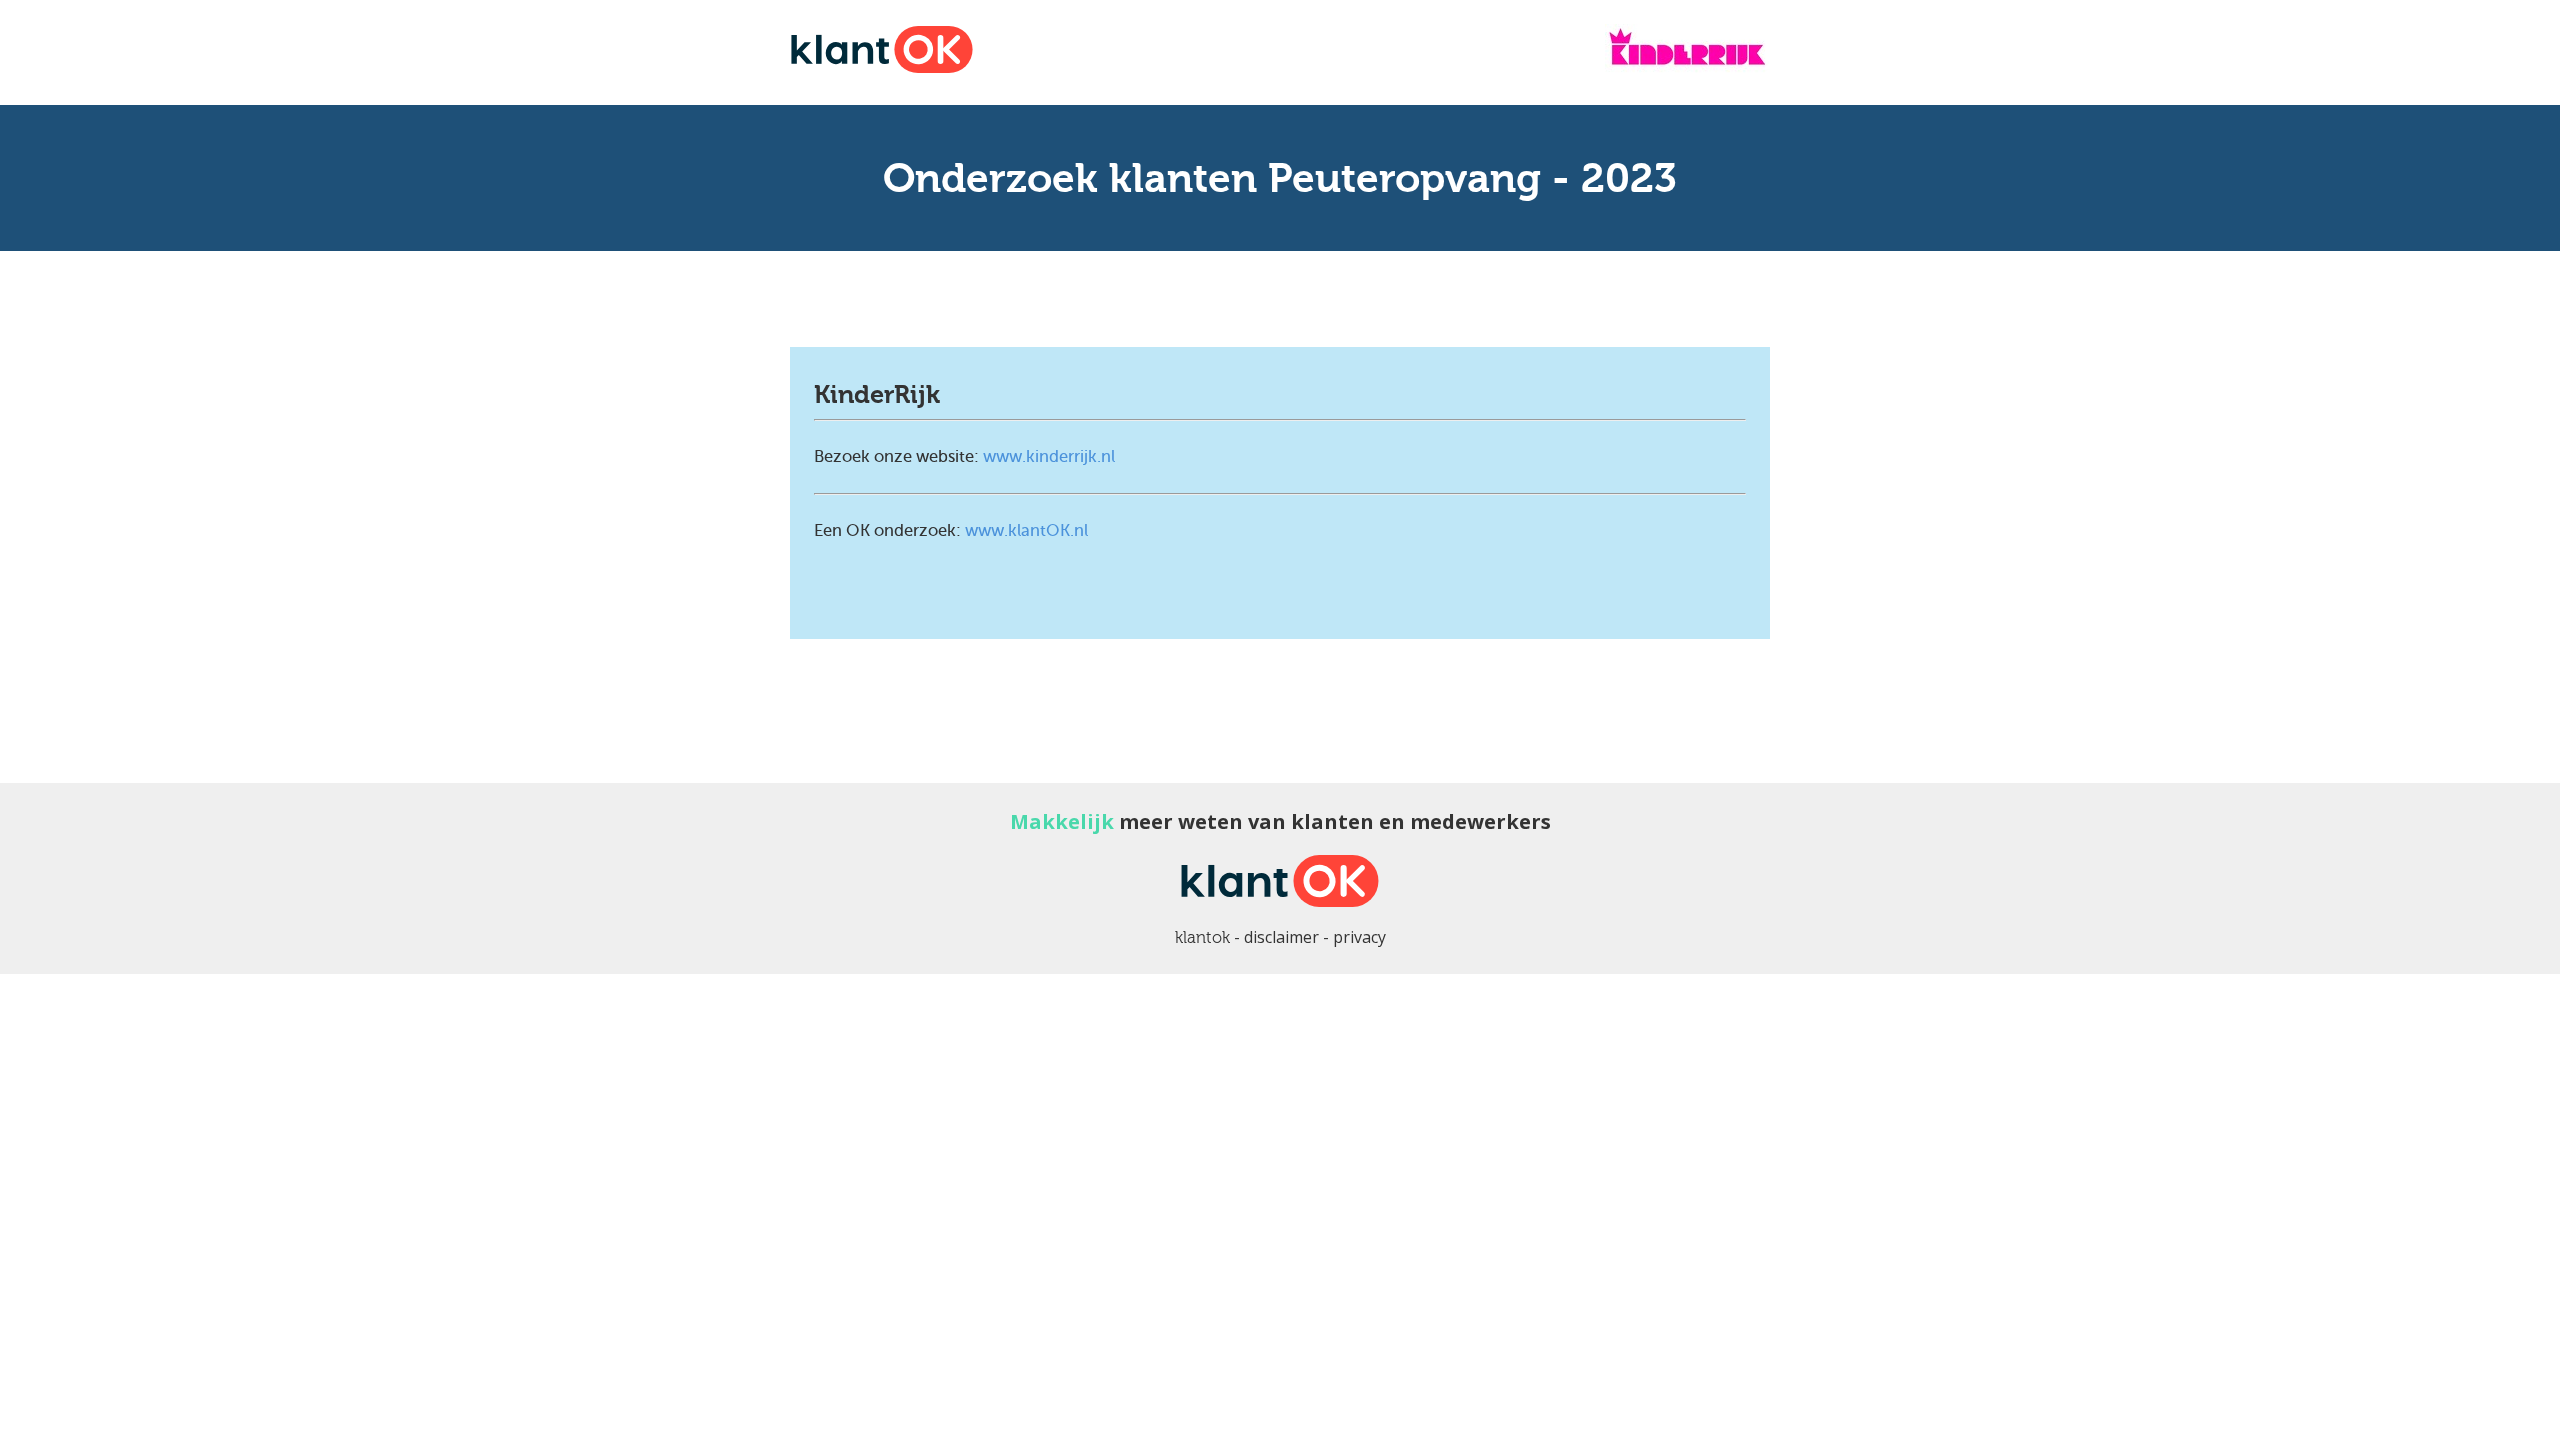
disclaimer (1281, 937)
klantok (1202, 937)
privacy (1359, 937)
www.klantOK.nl (1026, 530)
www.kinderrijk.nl (1049, 456)
